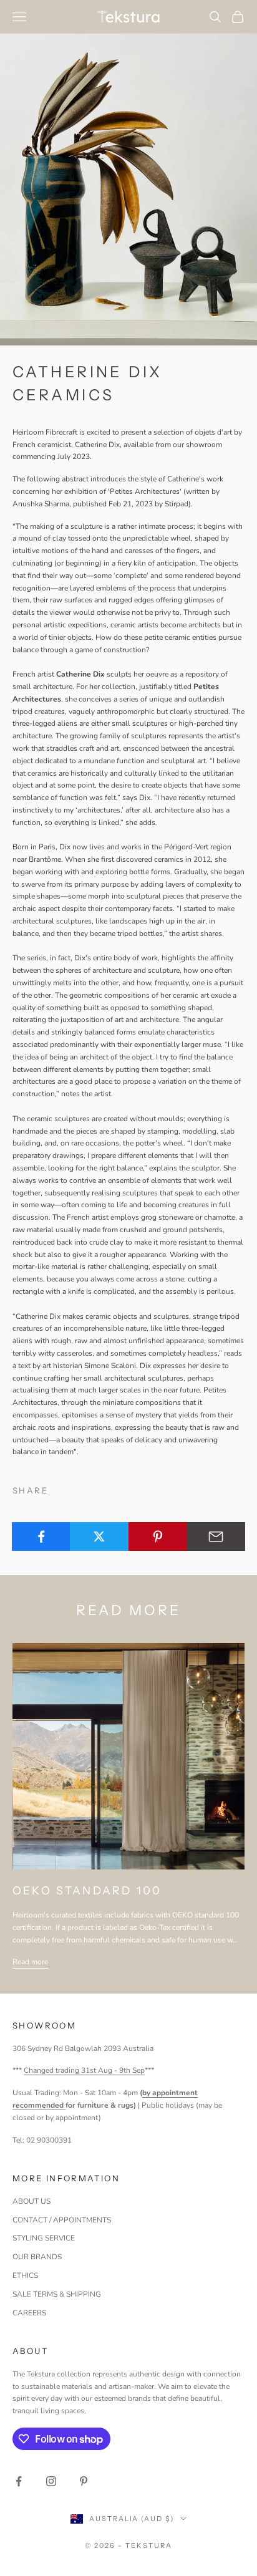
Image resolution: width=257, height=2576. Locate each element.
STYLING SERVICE (44, 2238)
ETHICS (25, 2275)
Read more (30, 1962)
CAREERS (29, 2313)
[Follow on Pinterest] (84, 2481)
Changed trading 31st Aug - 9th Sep (84, 2070)
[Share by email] (216, 1536)
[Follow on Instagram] (51, 2481)
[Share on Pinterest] (158, 1536)
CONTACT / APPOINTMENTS (62, 2220)
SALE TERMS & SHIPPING (57, 2294)
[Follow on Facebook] (19, 2481)
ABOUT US (32, 2201)
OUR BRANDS (37, 2257)
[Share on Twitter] (99, 1536)
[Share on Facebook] (41, 1536)
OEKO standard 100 (87, 1890)
